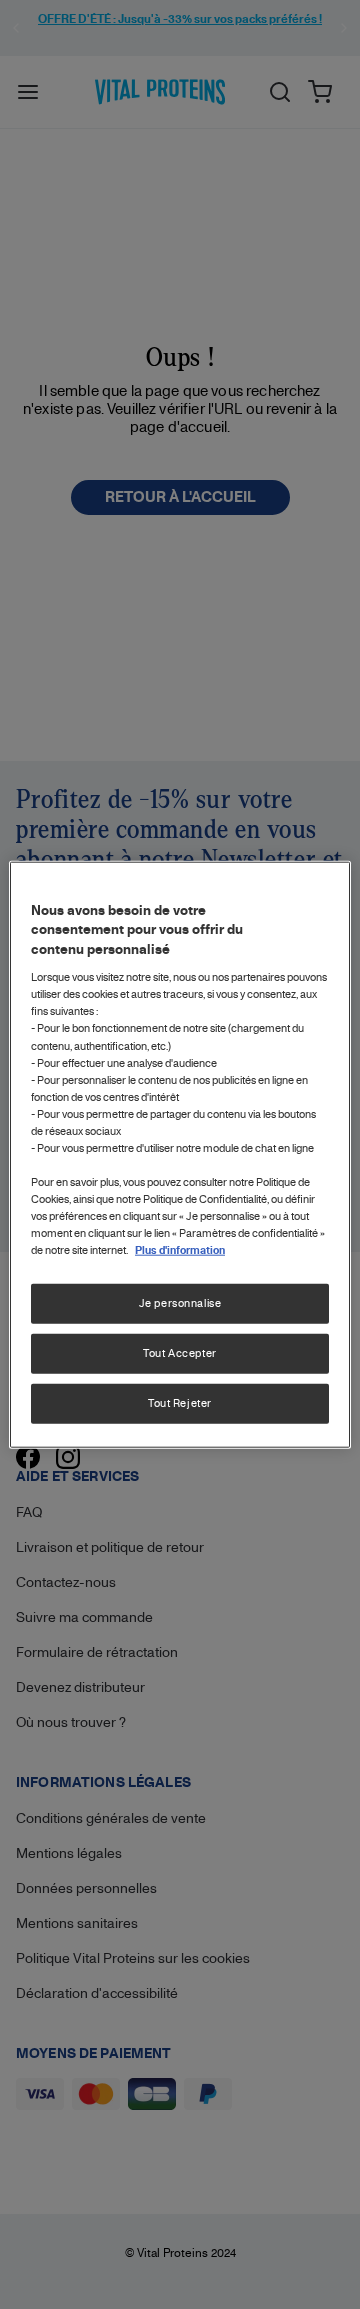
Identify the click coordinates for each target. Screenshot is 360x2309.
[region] (180, 1154)
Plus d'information (180, 1250)
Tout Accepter (179, 1353)
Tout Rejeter (180, 1403)
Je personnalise (180, 1303)
